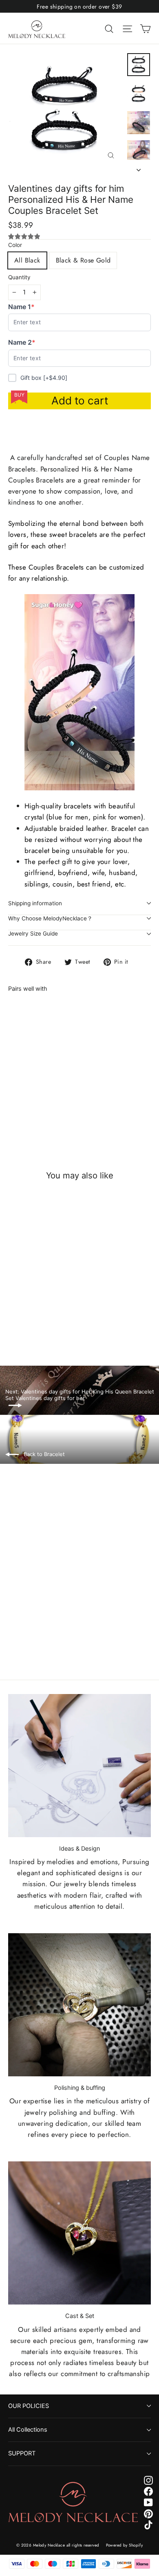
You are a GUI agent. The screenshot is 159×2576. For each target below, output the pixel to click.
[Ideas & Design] (79, 1766)
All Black (27, 260)
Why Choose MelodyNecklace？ (50, 918)
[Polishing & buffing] (79, 2005)
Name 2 (23, 342)
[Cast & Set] (79, 2233)
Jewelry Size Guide (33, 933)
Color (15, 245)
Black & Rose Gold (83, 260)
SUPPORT (22, 2453)
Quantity (19, 277)
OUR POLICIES (29, 2406)
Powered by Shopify (125, 2545)
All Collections (28, 2430)
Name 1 (23, 307)
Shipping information (35, 903)
